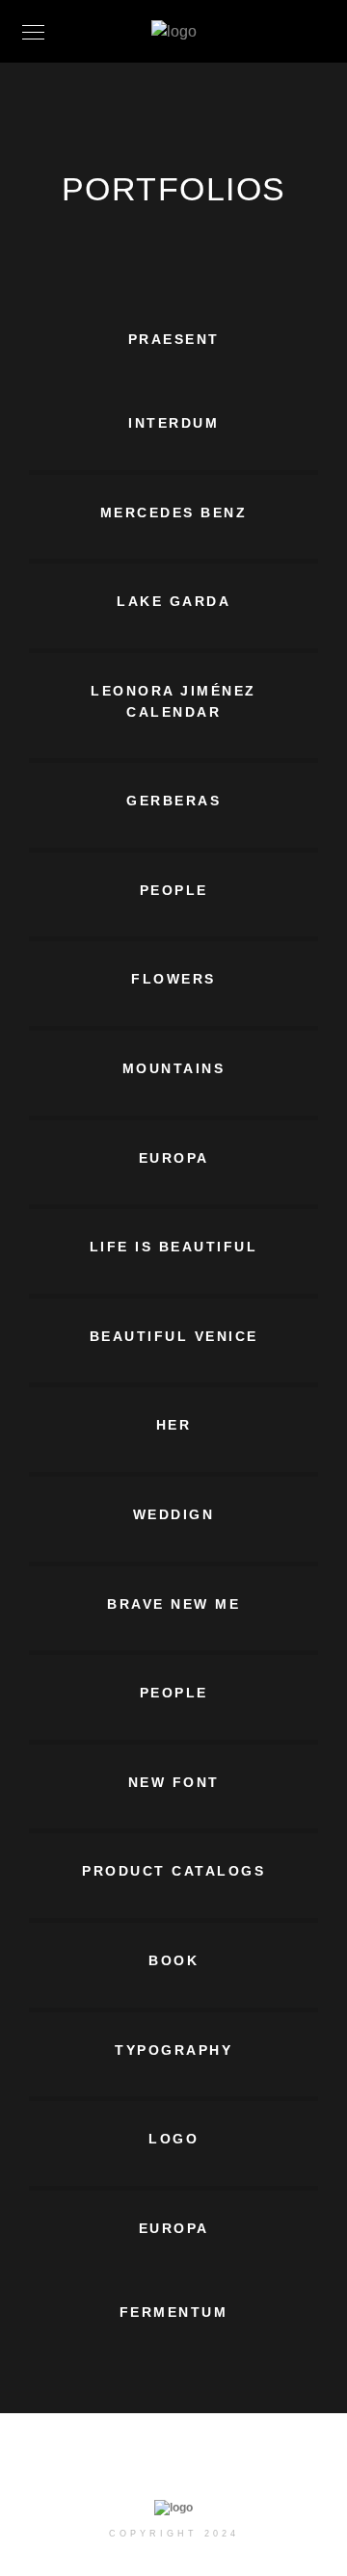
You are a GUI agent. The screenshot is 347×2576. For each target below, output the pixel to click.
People (174, 890)
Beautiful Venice (174, 1336)
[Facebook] (107, 2465)
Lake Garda (173, 601)
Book (173, 1960)
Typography (173, 2050)
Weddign (174, 1514)
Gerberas (173, 801)
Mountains (174, 1068)
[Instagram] (181, 2465)
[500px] (218, 2465)
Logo (173, 2139)
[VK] (255, 2465)
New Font (174, 1782)
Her (174, 1425)
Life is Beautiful (174, 1247)
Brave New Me (173, 1604)
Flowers (173, 979)
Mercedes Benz (174, 513)
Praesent (174, 339)
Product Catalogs (173, 1871)
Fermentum (174, 2312)
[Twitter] (144, 2465)
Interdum (173, 423)
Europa (174, 1158)
